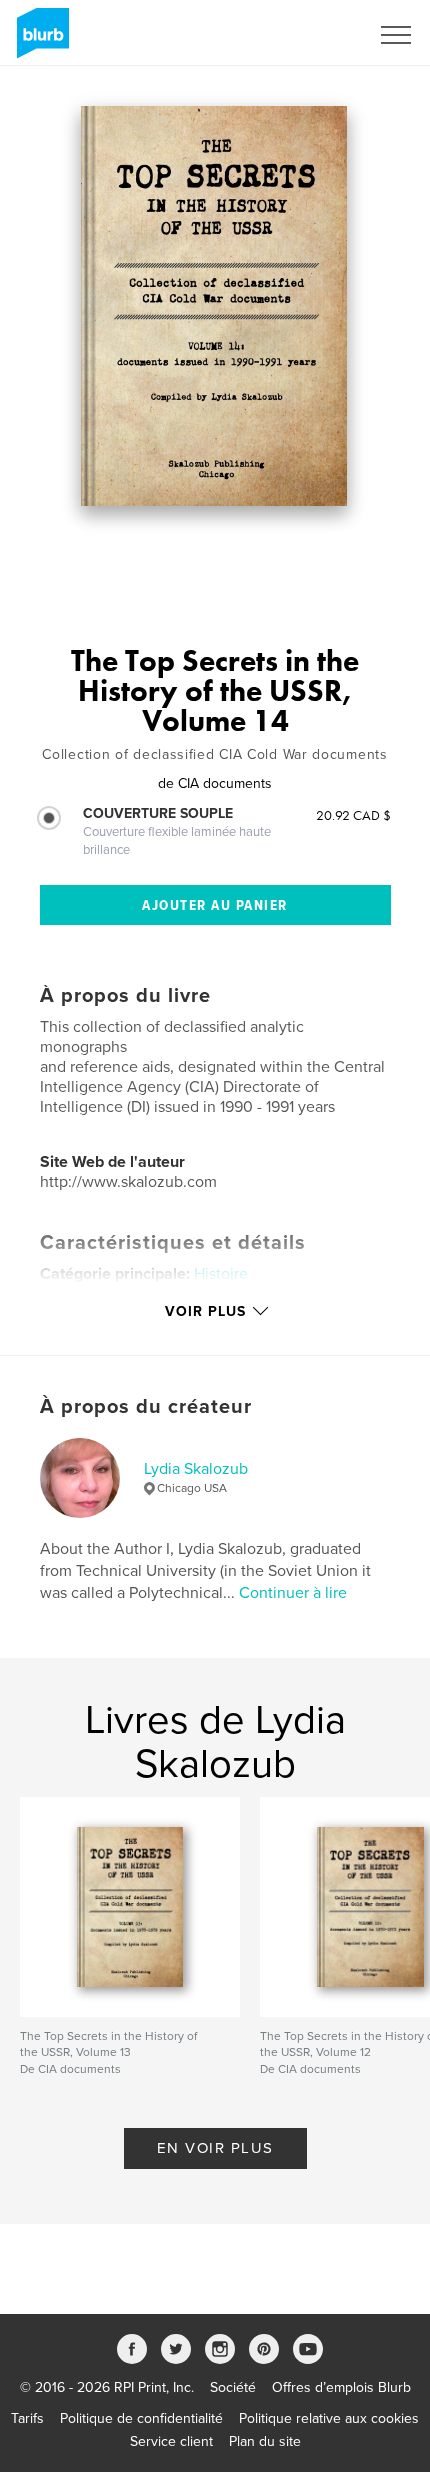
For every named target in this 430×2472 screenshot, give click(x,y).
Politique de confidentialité (141, 2418)
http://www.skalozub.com (128, 1182)
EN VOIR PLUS (215, 2148)
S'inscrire (314, 35)
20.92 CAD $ (353, 815)
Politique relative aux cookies (329, 2418)
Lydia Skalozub (196, 1469)
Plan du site (265, 2441)
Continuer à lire (293, 1593)
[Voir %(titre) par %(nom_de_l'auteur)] (214, 306)
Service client (171, 2441)
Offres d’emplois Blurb (341, 2387)
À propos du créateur (146, 1407)
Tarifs (27, 2418)
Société (233, 2387)
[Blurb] (39, 41)
